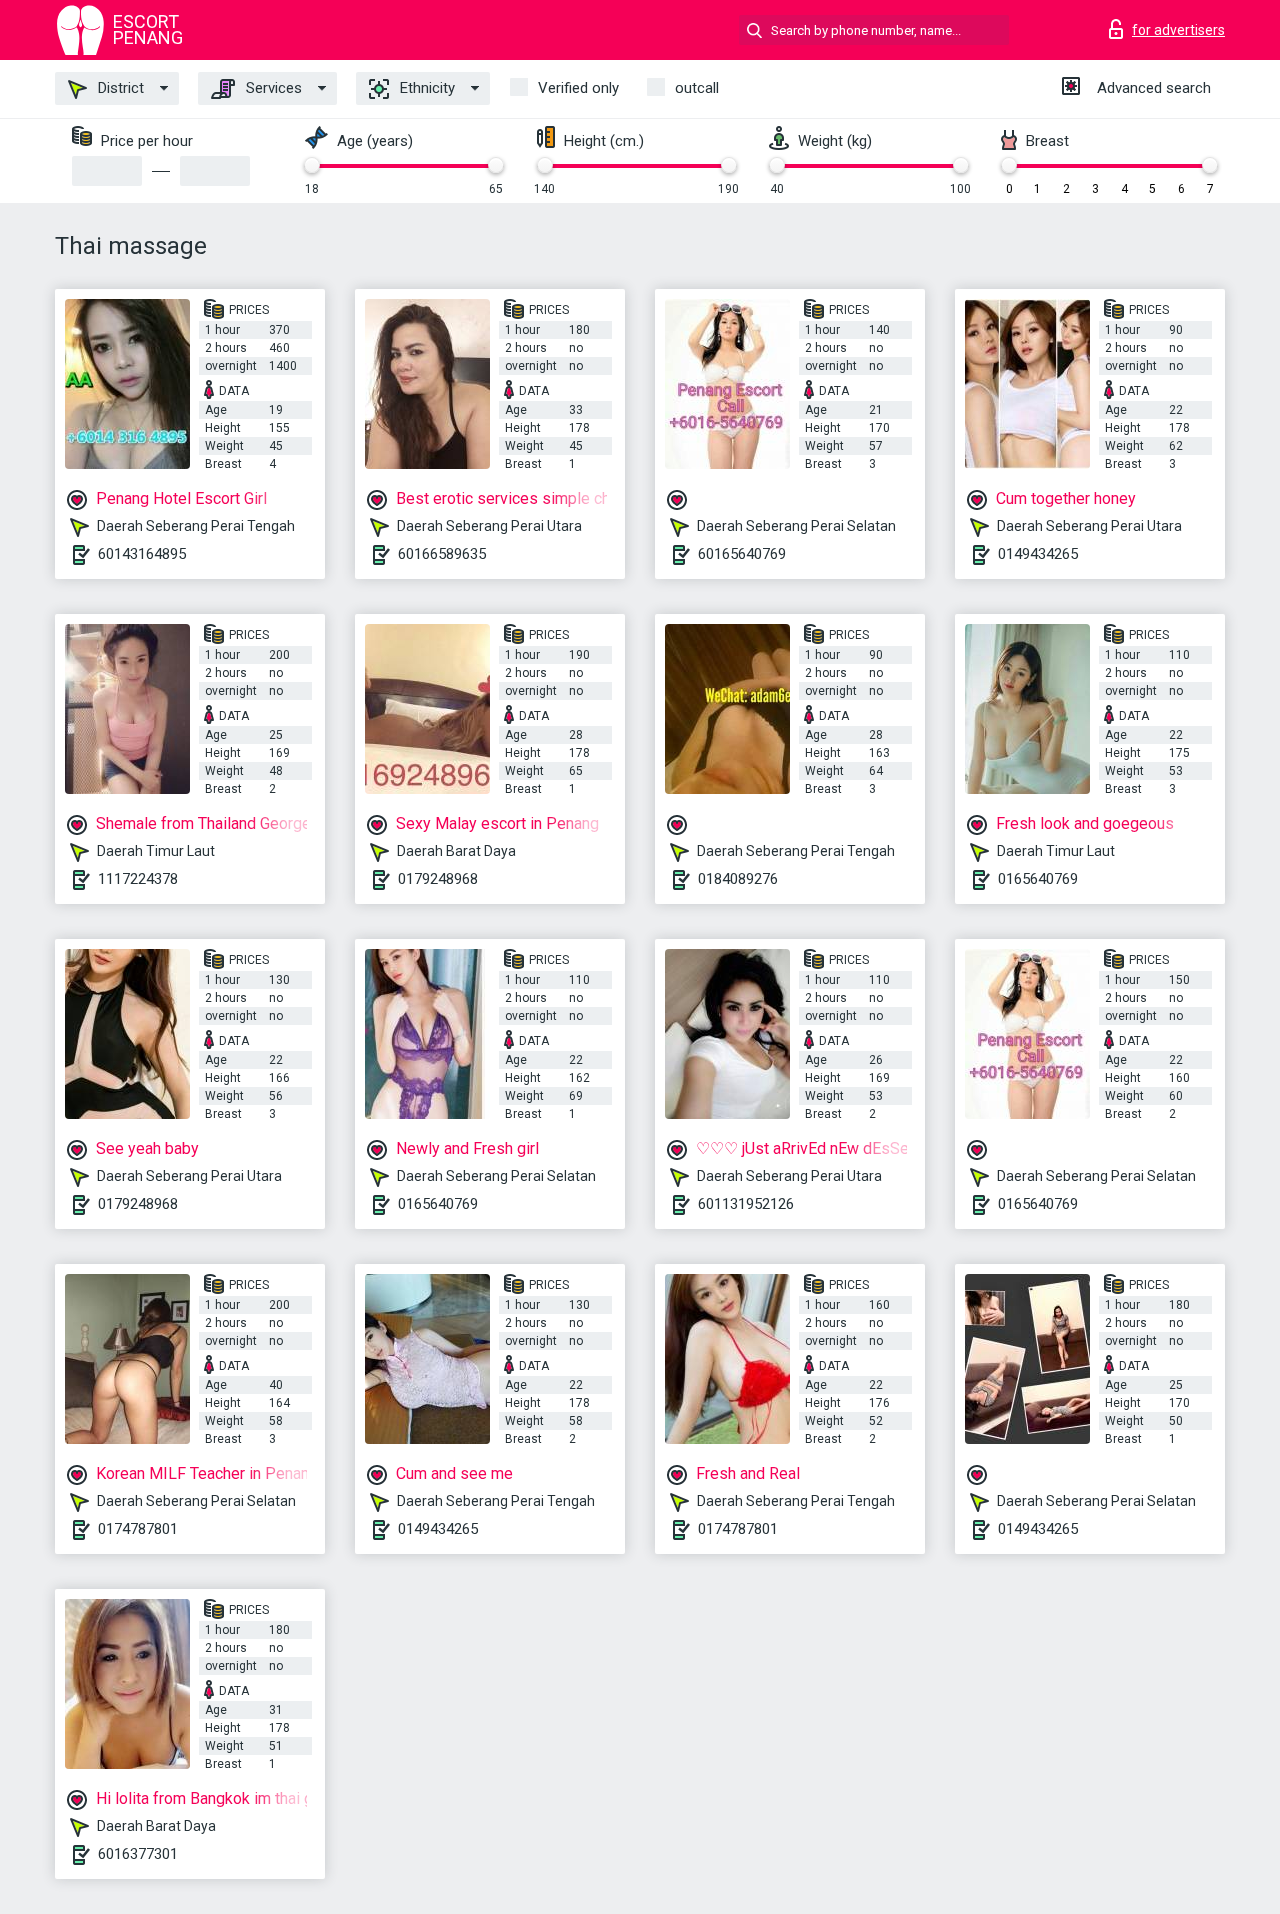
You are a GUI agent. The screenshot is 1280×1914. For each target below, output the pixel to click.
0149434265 (1038, 554)
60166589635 (442, 554)
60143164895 (142, 554)
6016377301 (138, 1854)
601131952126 (746, 1204)
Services (272, 88)
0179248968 (438, 879)
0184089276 (738, 879)
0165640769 (1038, 879)
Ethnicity (425, 88)
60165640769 (742, 554)
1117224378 (138, 879)
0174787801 (138, 1529)
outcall (697, 88)
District (119, 88)
